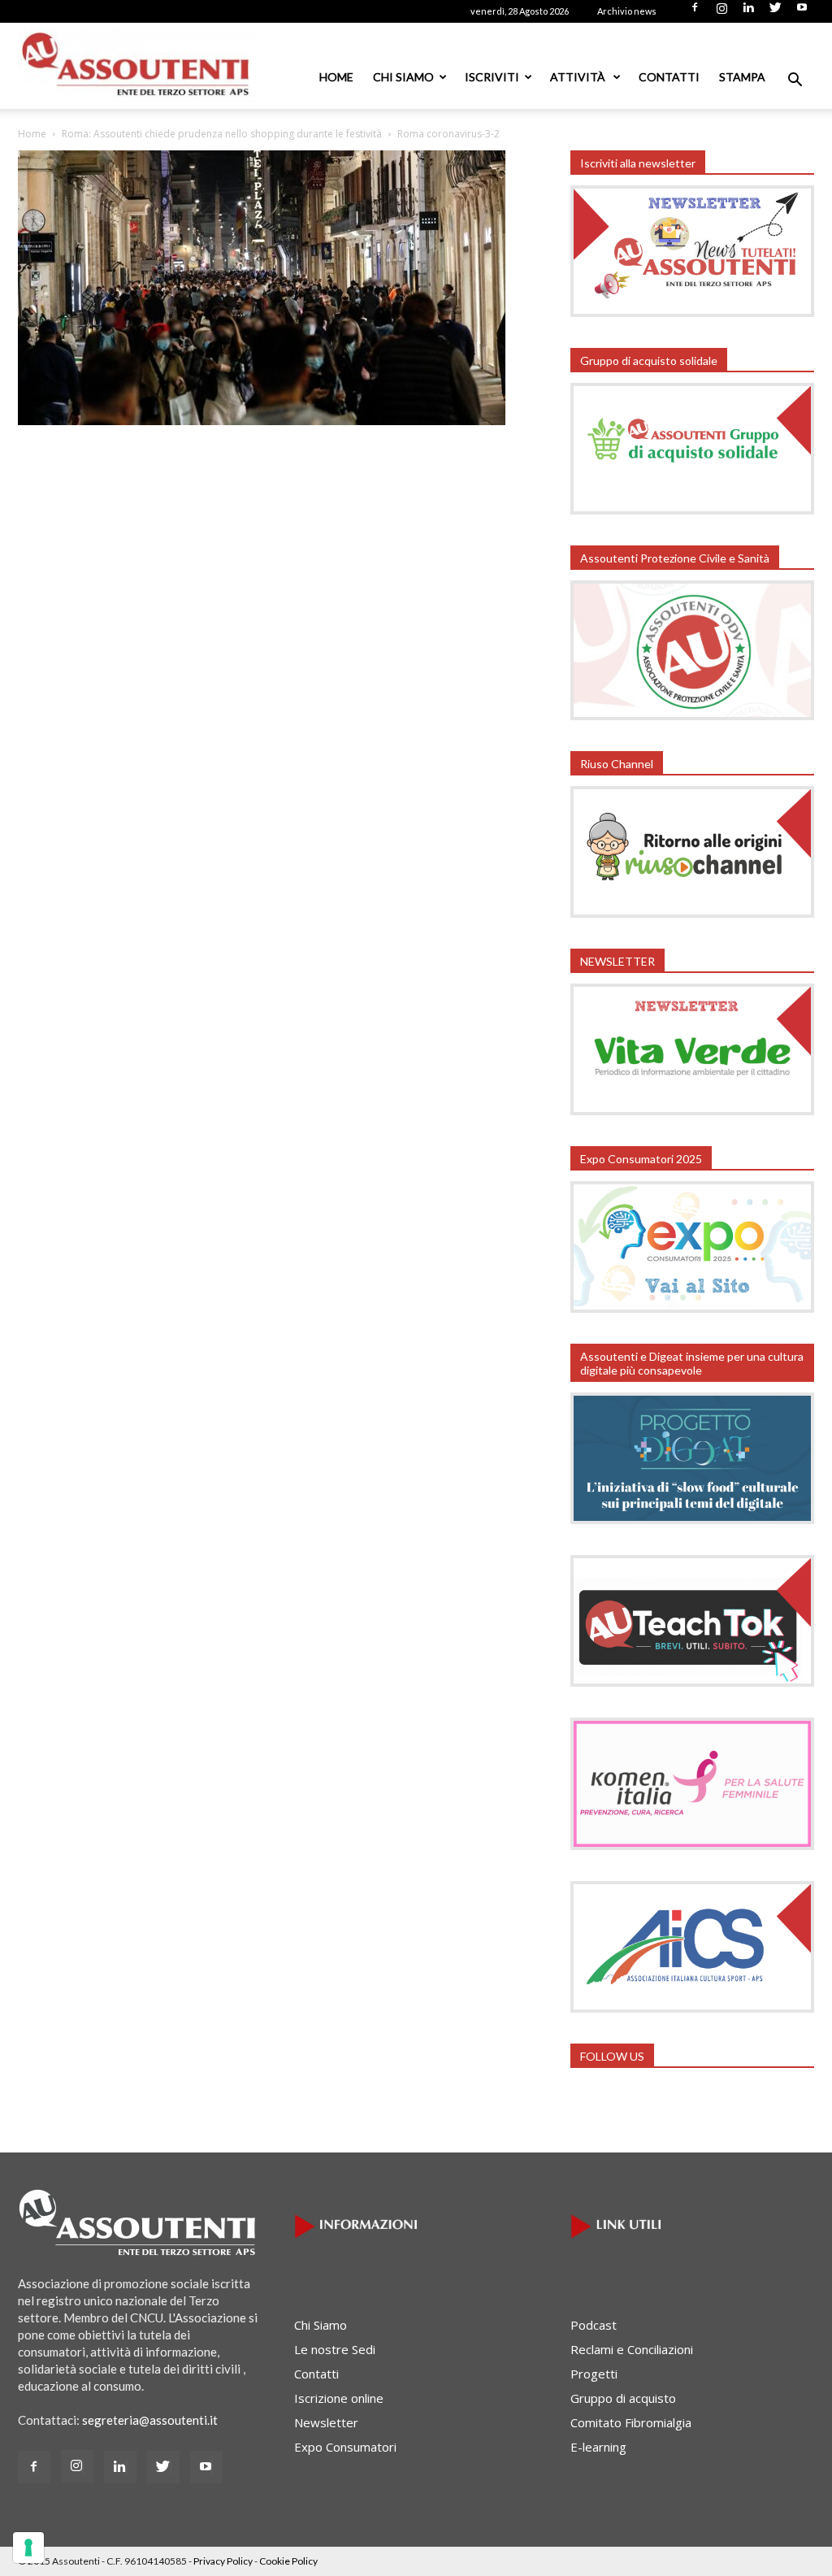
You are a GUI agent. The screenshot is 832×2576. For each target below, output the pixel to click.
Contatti (669, 77)
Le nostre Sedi (335, 2349)
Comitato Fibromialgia (631, 2422)
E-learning (598, 2447)
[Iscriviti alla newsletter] (692, 312)
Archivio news (627, 11)
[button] (795, 81)
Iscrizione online (339, 2398)
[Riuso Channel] (692, 913)
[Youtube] (802, 12)
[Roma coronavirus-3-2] (262, 420)
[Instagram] (721, 12)
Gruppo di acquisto (623, 2398)
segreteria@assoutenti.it (150, 2420)
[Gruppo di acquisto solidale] (692, 510)
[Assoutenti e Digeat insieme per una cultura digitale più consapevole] (692, 1519)
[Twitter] (775, 12)
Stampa (742, 77)
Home (336, 77)
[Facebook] (695, 12)
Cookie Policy (288, 2561)
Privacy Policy (223, 2561)
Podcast (594, 2325)
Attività (579, 77)
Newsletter (326, 2422)
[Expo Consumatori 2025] (692, 1308)
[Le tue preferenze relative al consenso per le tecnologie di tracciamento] (28, 2548)
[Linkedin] (748, 12)
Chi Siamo (403, 77)
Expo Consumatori (345, 2447)
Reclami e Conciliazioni (632, 2349)
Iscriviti (492, 77)
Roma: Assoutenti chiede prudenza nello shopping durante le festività (222, 134)
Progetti (594, 2374)
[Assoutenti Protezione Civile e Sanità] (692, 715)
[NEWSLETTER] (692, 1110)
